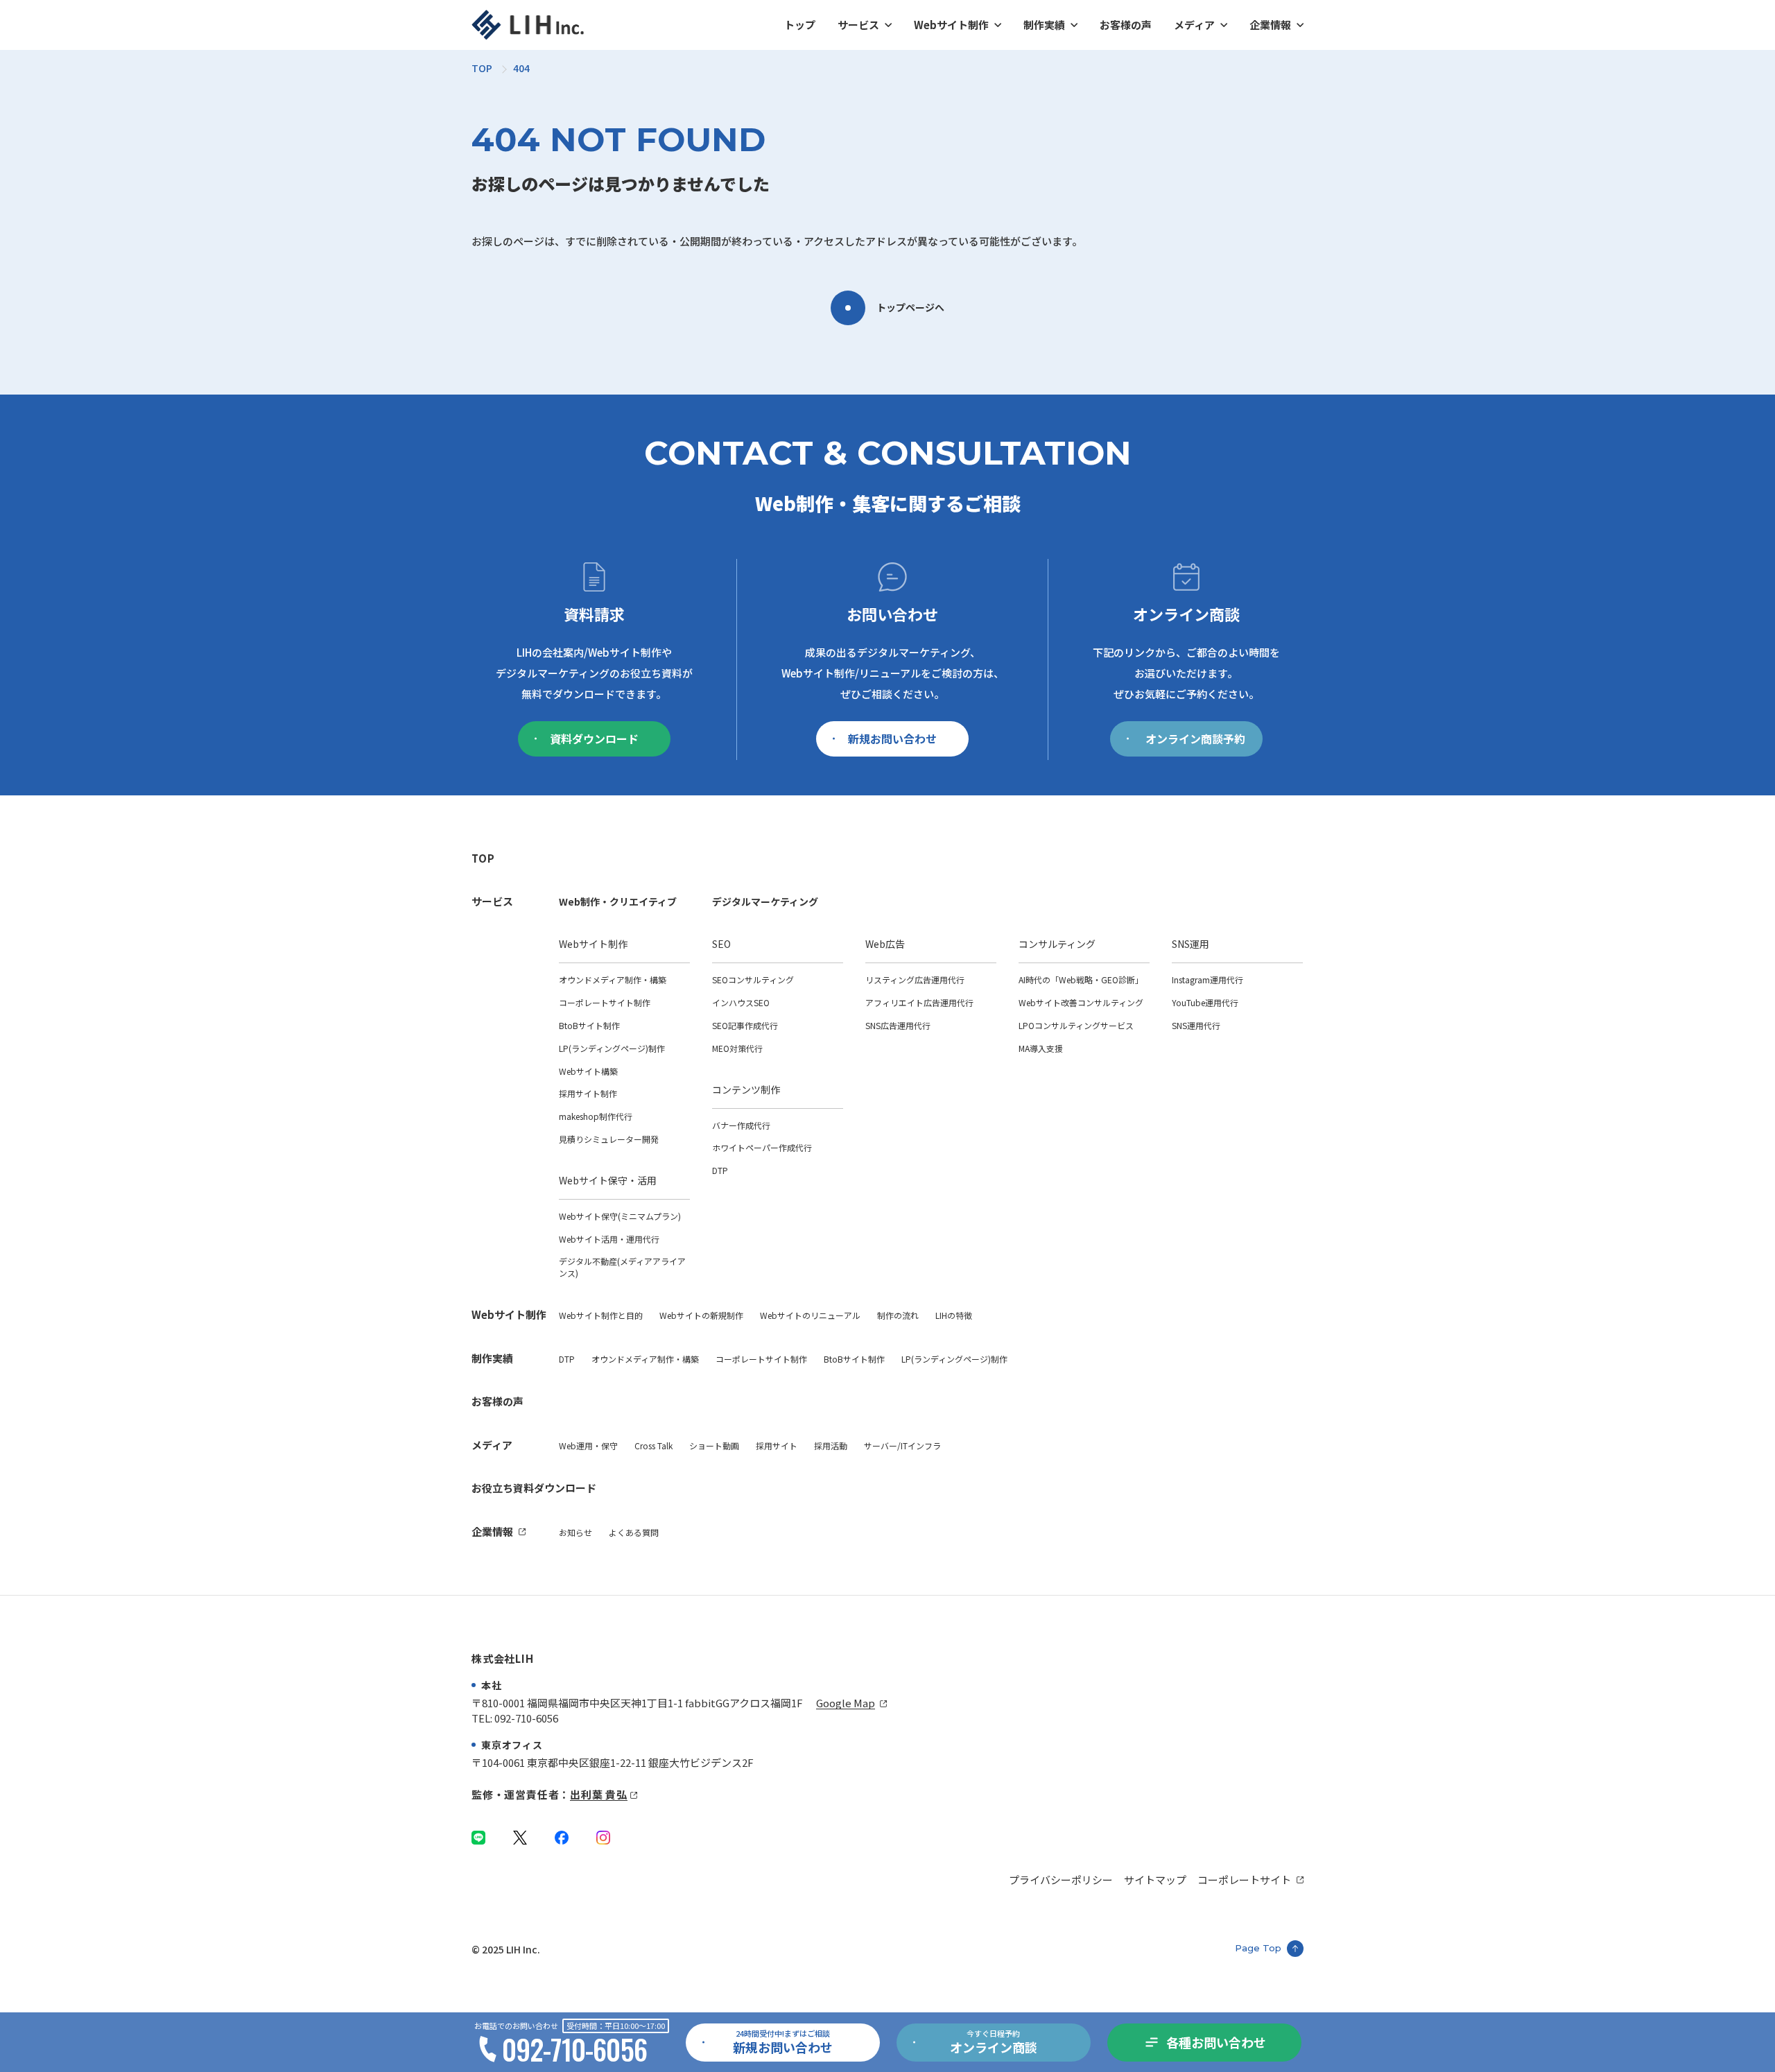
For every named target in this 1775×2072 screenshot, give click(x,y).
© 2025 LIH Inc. (506, 1949)
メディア (1194, 25)
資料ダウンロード (594, 739)
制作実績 (1044, 25)
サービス (858, 25)
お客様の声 (1126, 25)
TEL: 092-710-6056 (515, 1718)
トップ (800, 25)
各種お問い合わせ (1216, 2042)
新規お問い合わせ (892, 739)
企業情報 (1270, 25)
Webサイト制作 (951, 25)
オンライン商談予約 (1195, 739)
